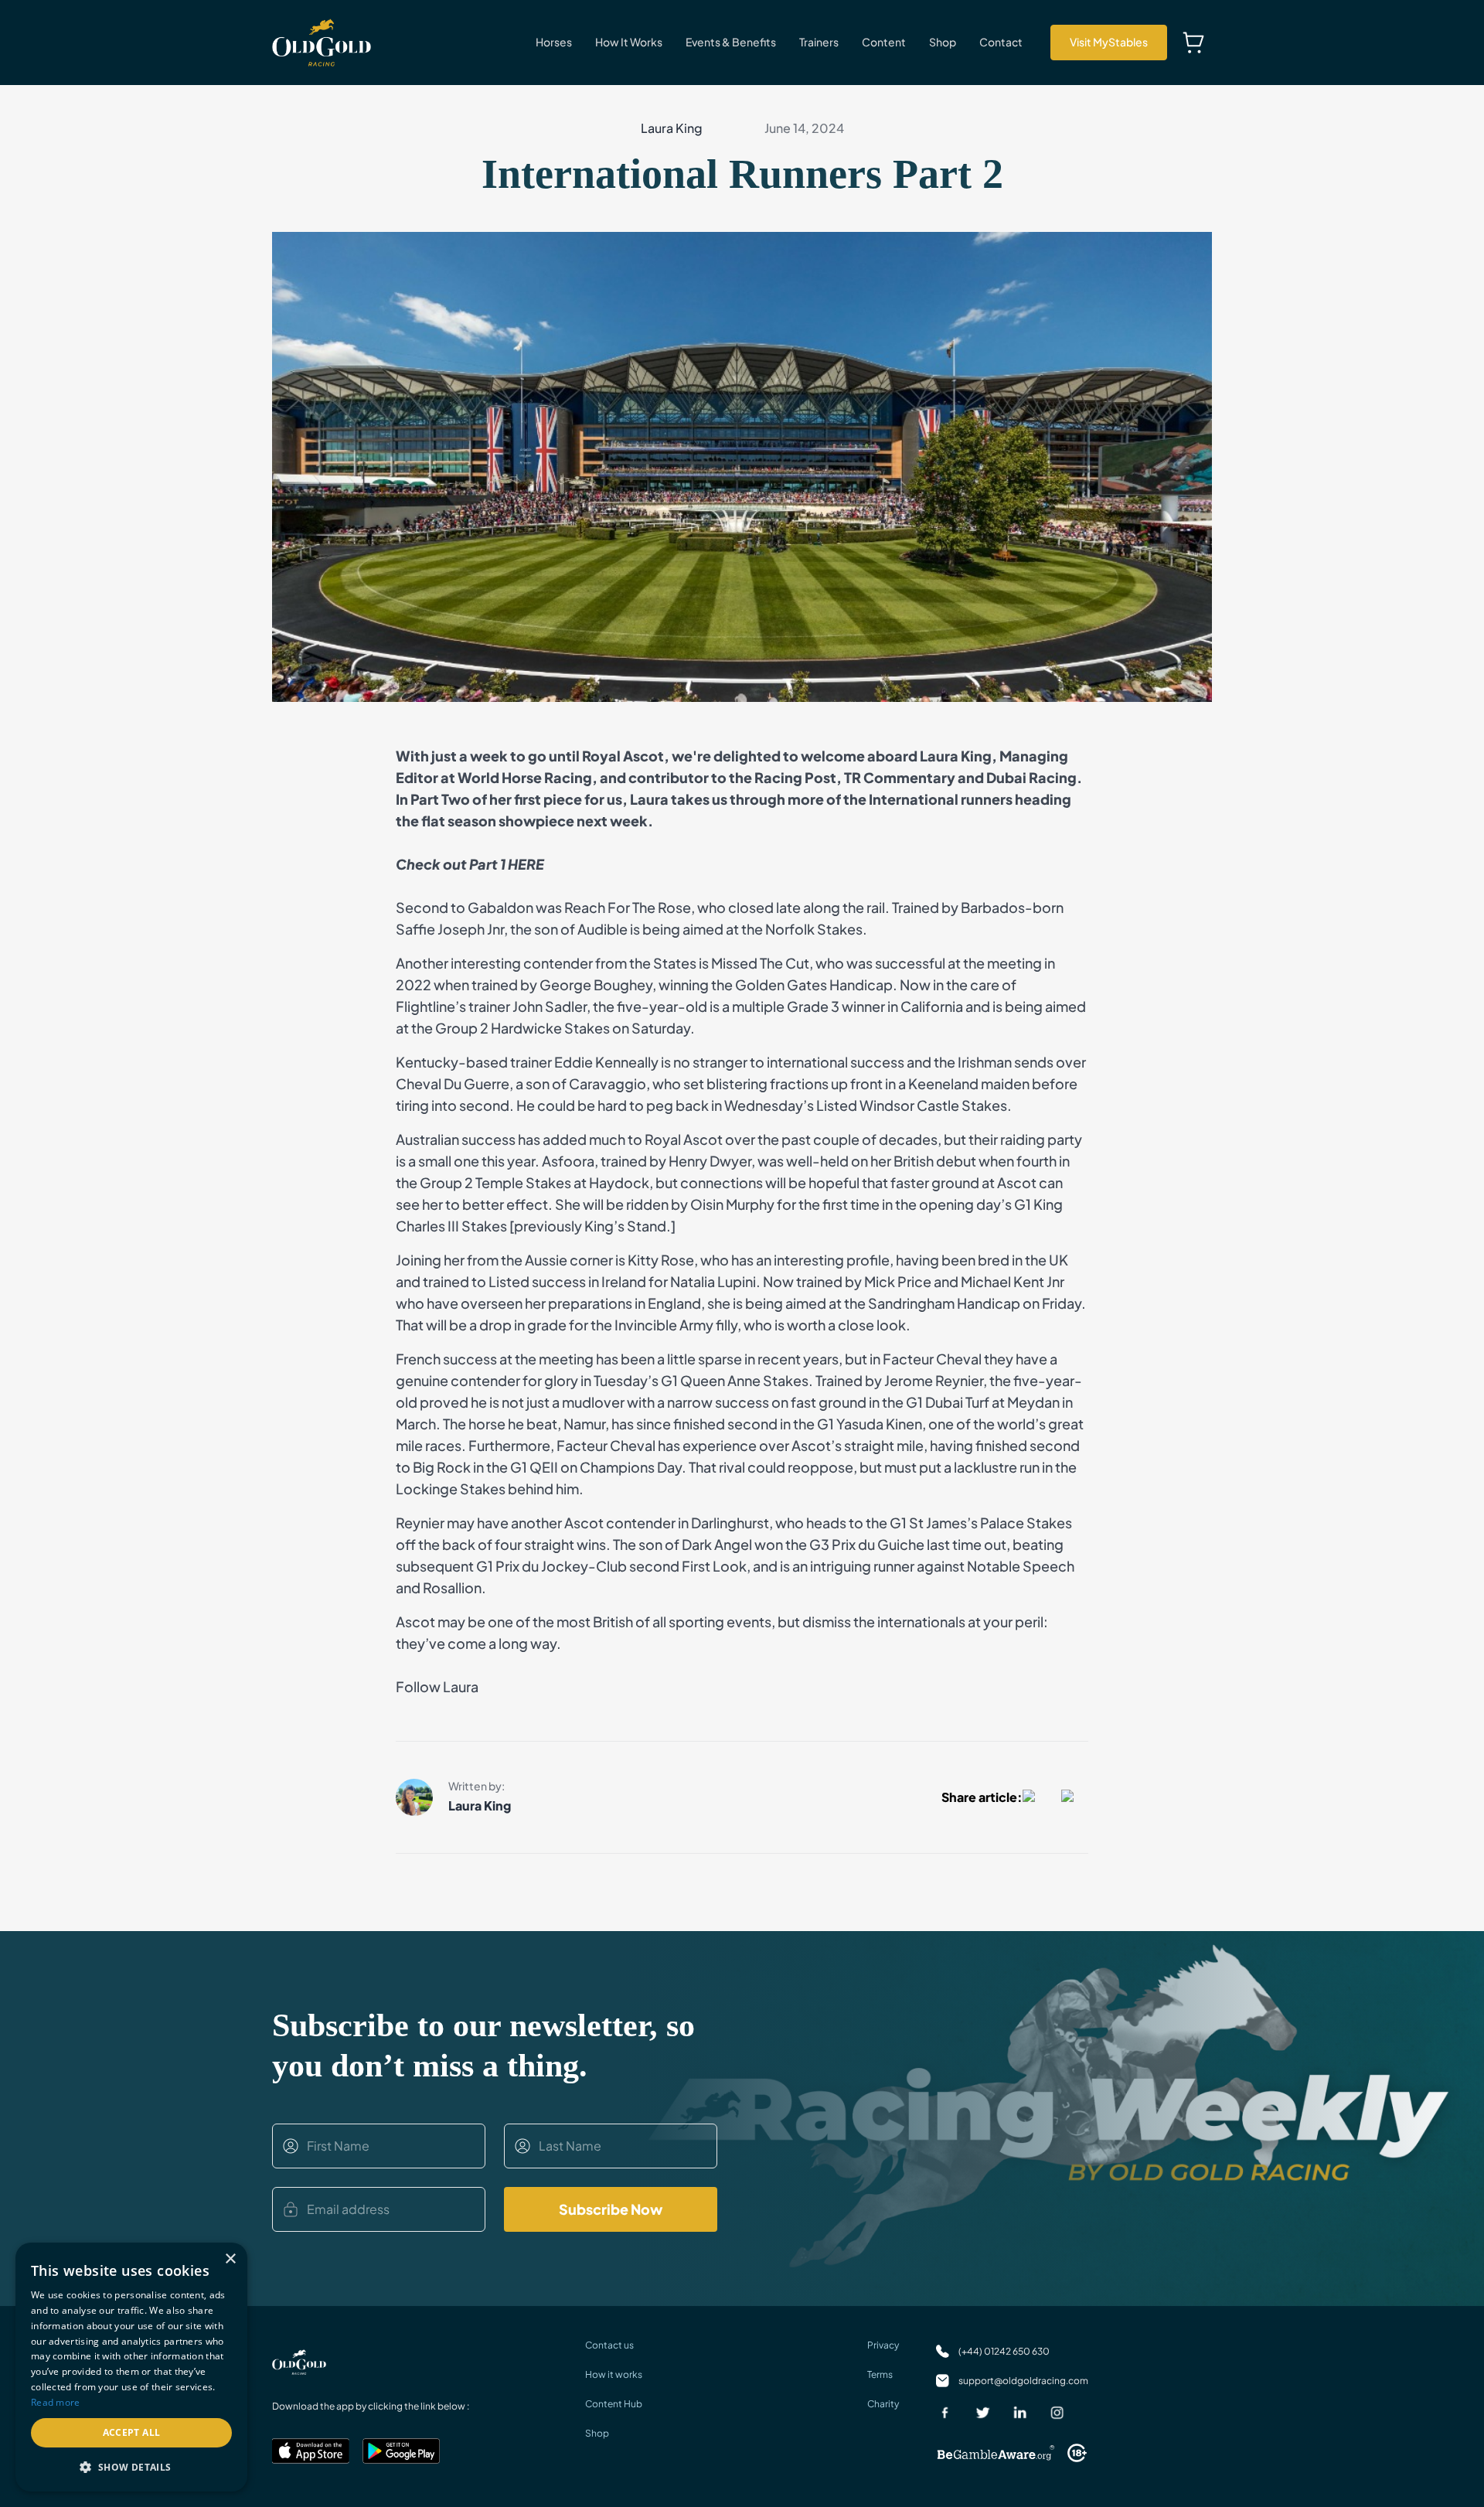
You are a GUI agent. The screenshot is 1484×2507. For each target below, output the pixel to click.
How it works (614, 2374)
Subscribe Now (611, 2209)
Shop (943, 42)
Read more (56, 2402)
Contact (1001, 42)
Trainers (819, 42)
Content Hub (614, 2404)
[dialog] (131, 2367)
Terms (880, 2374)
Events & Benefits (731, 42)
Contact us (609, 2345)
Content (884, 42)
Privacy (883, 2345)
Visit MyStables (1109, 42)
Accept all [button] (132, 2432)
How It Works (629, 42)
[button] (131, 2467)
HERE (526, 864)
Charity (883, 2404)
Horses (554, 42)
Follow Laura (437, 1686)
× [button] (230, 2259)
